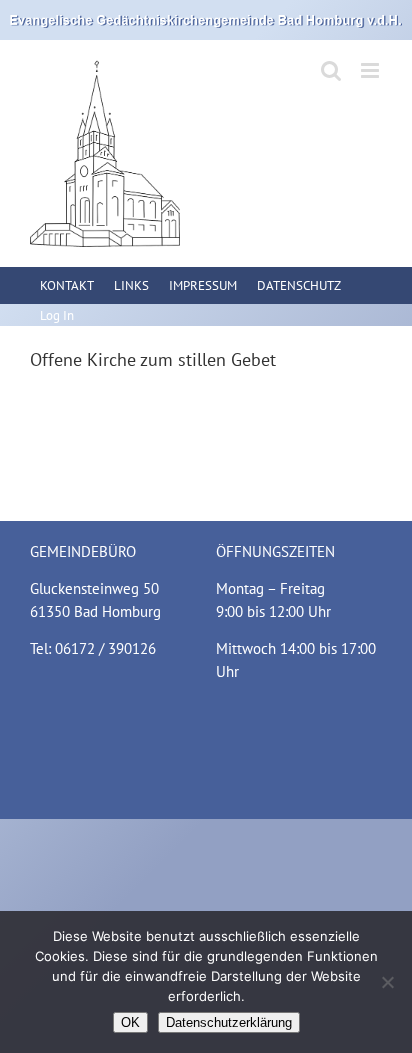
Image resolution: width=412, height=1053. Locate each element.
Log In (57, 315)
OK (130, 1022)
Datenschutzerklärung (229, 1022)
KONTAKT (67, 285)
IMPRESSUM (203, 285)
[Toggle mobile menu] (371, 70)
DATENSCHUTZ (299, 285)
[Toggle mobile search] (331, 70)
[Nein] (387, 982)
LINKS (131, 285)
